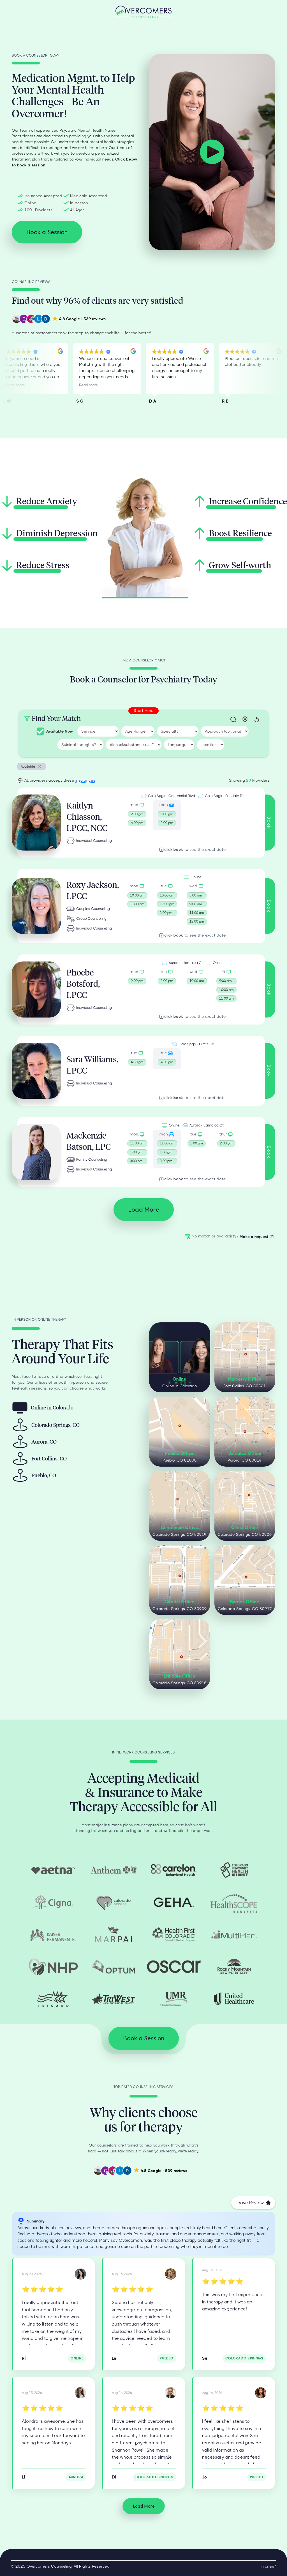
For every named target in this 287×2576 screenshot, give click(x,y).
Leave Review (250, 2203)
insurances (85, 780)
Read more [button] (16, 385)
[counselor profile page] (80, 2274)
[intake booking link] (137, 815)
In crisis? (268, 2566)
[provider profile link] (36, 823)
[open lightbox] (212, 152)
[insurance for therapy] (53, 1870)
